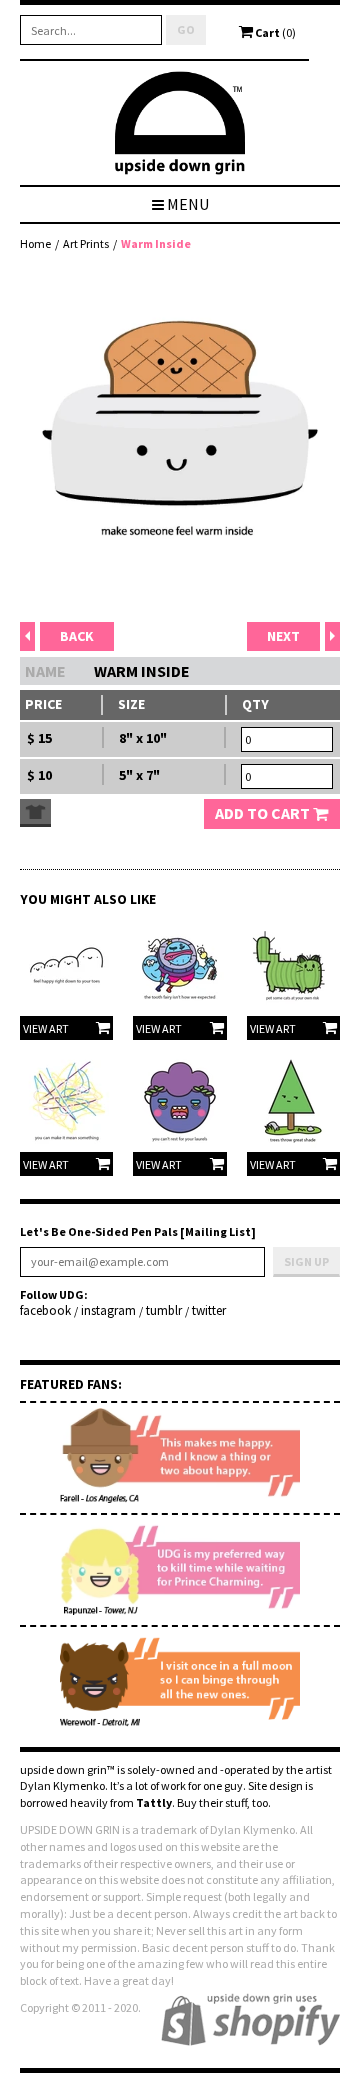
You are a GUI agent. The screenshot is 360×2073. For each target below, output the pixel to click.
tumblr (164, 1311)
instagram (108, 1311)
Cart (274, 32)
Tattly (154, 1802)
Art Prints (86, 243)
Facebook (45, 1311)
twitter (209, 1311)
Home (35, 243)
